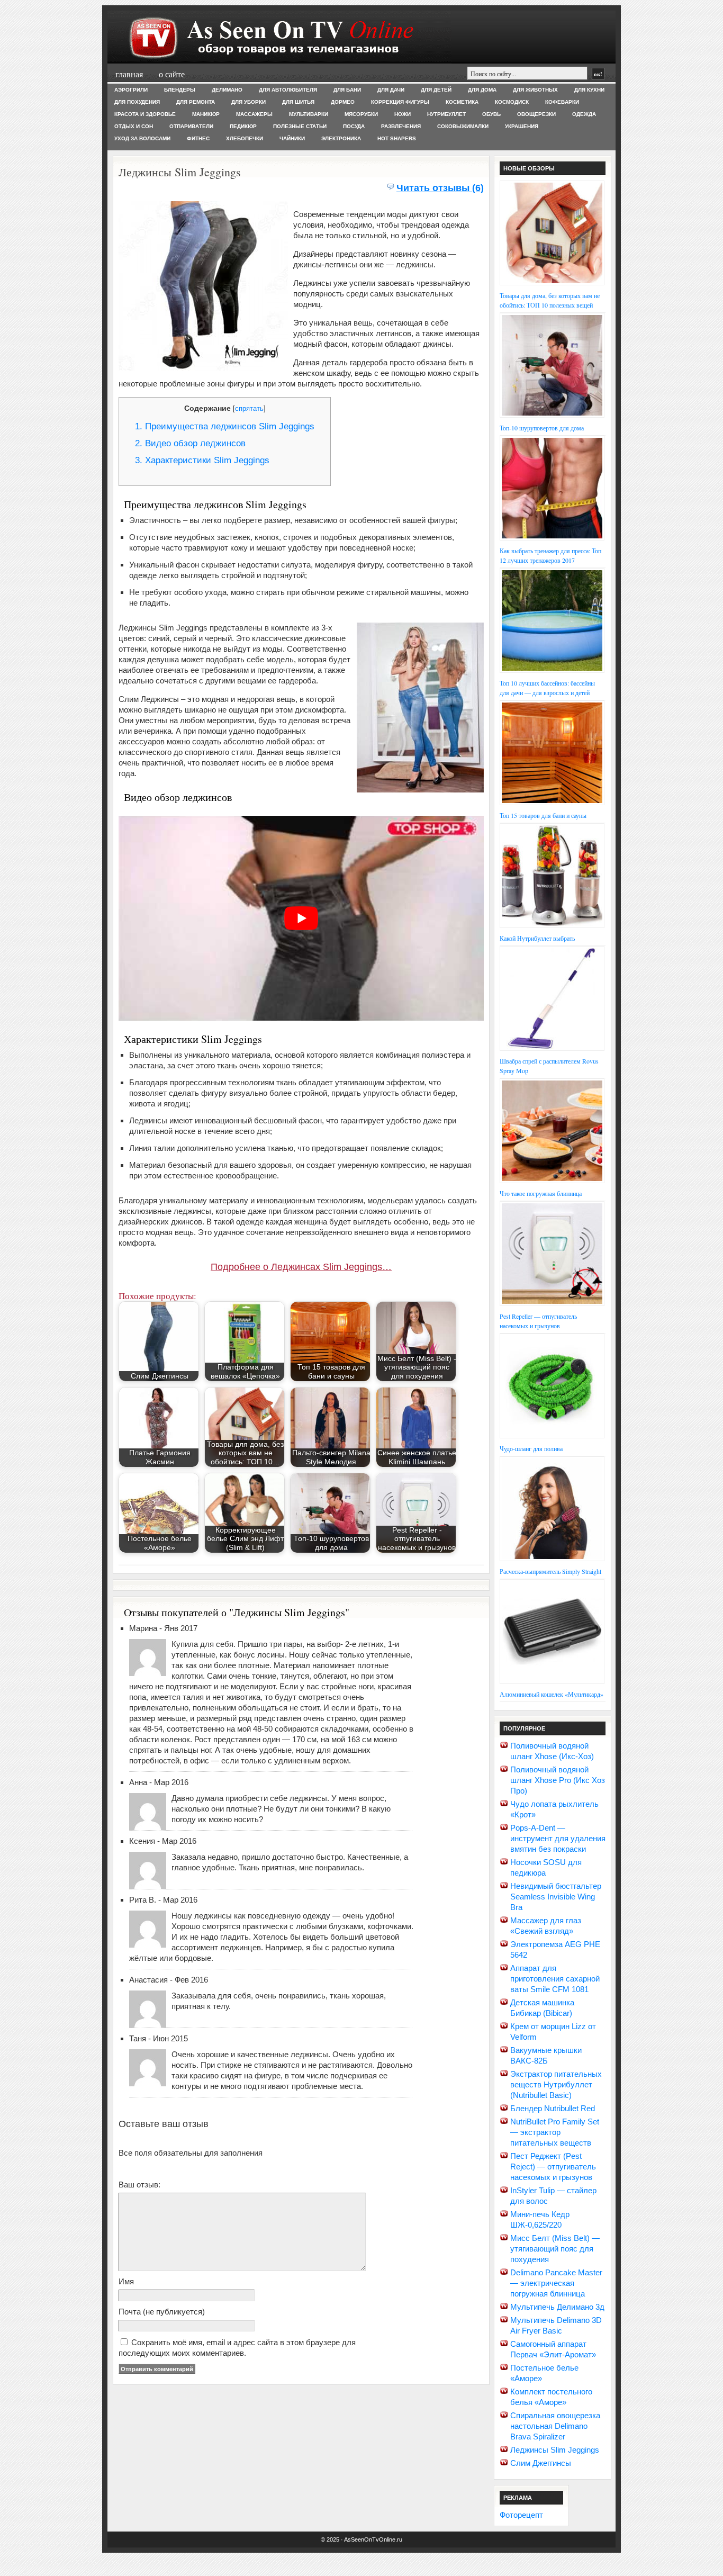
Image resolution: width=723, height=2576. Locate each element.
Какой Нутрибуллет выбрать (537, 938)
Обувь (491, 114)
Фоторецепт (521, 2515)
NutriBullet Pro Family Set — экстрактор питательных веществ (555, 2132)
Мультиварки (309, 114)
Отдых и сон (134, 126)
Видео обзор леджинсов (190, 443)
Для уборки (248, 102)
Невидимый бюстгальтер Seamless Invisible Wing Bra (556, 1897)
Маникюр (206, 114)
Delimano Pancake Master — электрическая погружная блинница (556, 2283)
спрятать (249, 408)
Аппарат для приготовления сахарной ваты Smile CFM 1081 (555, 1979)
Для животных (535, 90)
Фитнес (198, 138)
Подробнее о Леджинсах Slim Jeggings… (301, 1267)
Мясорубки (361, 114)
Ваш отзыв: (139, 2185)
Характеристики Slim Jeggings (202, 460)
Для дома (482, 90)
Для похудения (137, 102)
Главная (129, 74)
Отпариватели (191, 126)
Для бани (347, 90)
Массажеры (254, 114)
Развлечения (401, 126)
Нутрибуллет (446, 114)
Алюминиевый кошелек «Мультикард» (552, 1694)
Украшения (522, 126)
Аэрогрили (131, 90)
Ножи (403, 114)
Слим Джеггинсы (541, 2463)
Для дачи (391, 90)
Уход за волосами (142, 138)
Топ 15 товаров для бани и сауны (543, 815)
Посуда (354, 126)
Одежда (584, 114)
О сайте (172, 74)
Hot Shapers (397, 138)
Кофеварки (562, 102)
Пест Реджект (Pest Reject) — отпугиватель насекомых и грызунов (553, 2167)
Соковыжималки (463, 126)
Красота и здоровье (145, 114)
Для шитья (298, 102)
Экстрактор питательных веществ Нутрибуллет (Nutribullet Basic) (556, 2084)
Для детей (436, 90)
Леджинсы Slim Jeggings (555, 2450)
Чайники (292, 138)
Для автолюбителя (288, 90)
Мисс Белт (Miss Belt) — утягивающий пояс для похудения (555, 2249)
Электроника (341, 138)
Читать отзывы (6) (440, 188)
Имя (126, 2281)
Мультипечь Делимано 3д (557, 2307)
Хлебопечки (245, 138)
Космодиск (512, 102)
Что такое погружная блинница (541, 1193)
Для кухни (589, 90)
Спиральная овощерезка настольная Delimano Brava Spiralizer (555, 2426)
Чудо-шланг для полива (531, 1448)
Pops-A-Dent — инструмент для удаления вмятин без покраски (558, 1838)
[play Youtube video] (301, 918)
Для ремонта (196, 102)
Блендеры (180, 90)
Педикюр (243, 126)
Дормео (343, 102)
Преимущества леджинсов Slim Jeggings (225, 426)
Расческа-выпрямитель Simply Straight (550, 1571)
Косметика (462, 102)
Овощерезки (536, 114)
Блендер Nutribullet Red (553, 2108)
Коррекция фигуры (400, 102)
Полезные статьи (300, 126)
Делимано (227, 90)
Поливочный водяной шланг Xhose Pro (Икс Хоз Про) (558, 1780)
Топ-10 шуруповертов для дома (542, 428)
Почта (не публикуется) (162, 2312)
